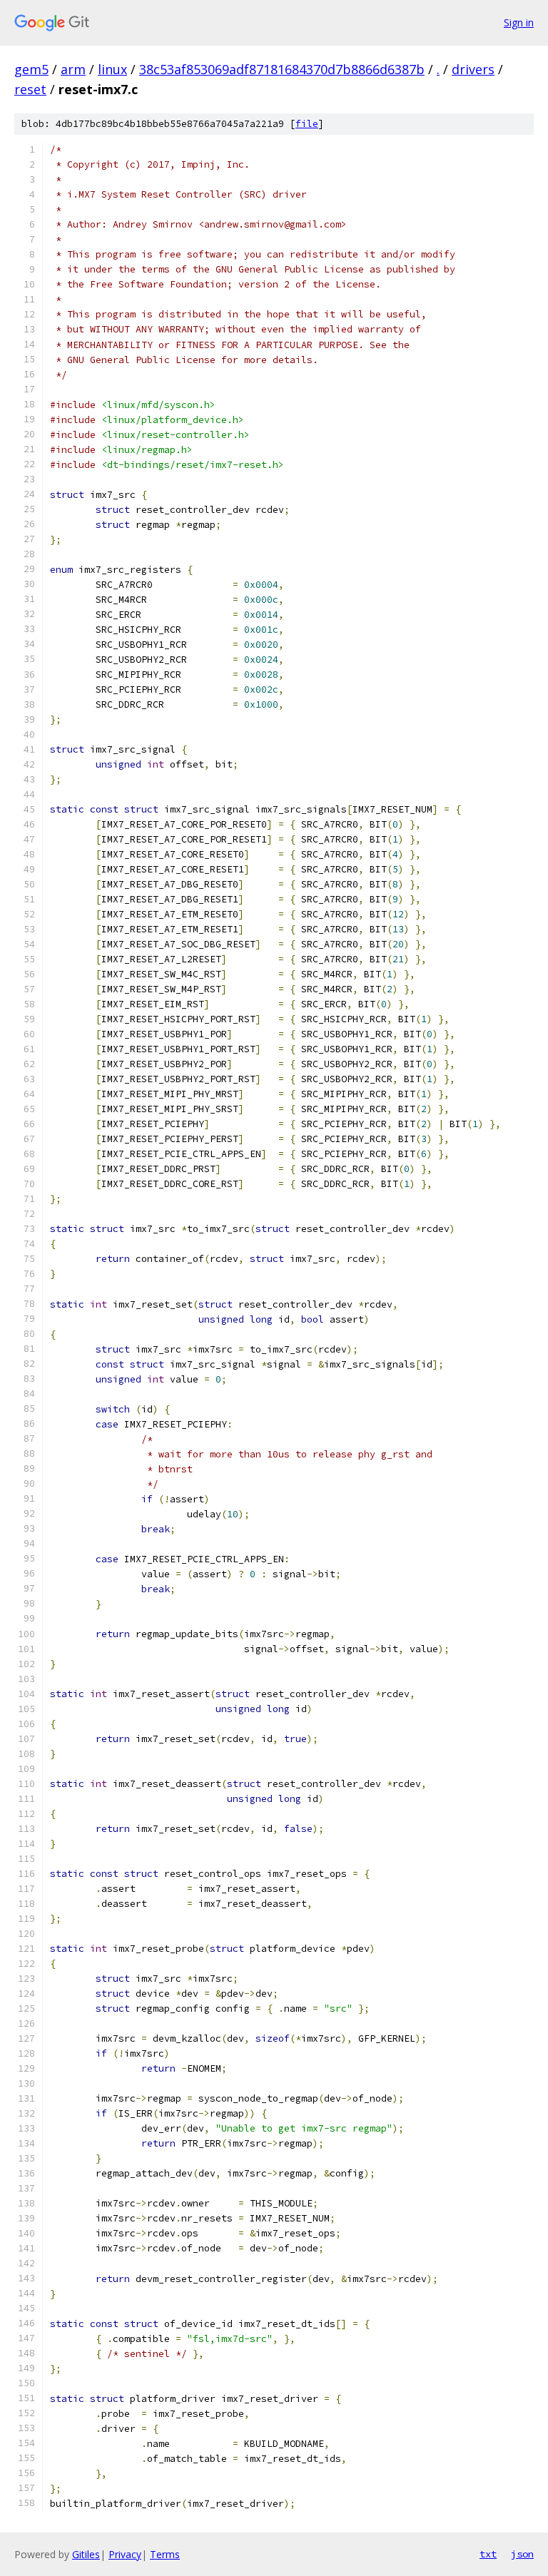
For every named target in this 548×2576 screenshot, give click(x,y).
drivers (473, 69)
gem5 (31, 69)
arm (73, 69)
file (307, 124)
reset (30, 89)
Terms (165, 2554)
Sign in (519, 22)
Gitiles (86, 2554)
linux (112, 69)
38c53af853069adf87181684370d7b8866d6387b (282, 69)
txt (488, 2554)
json (522, 2554)
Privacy (125, 2554)
